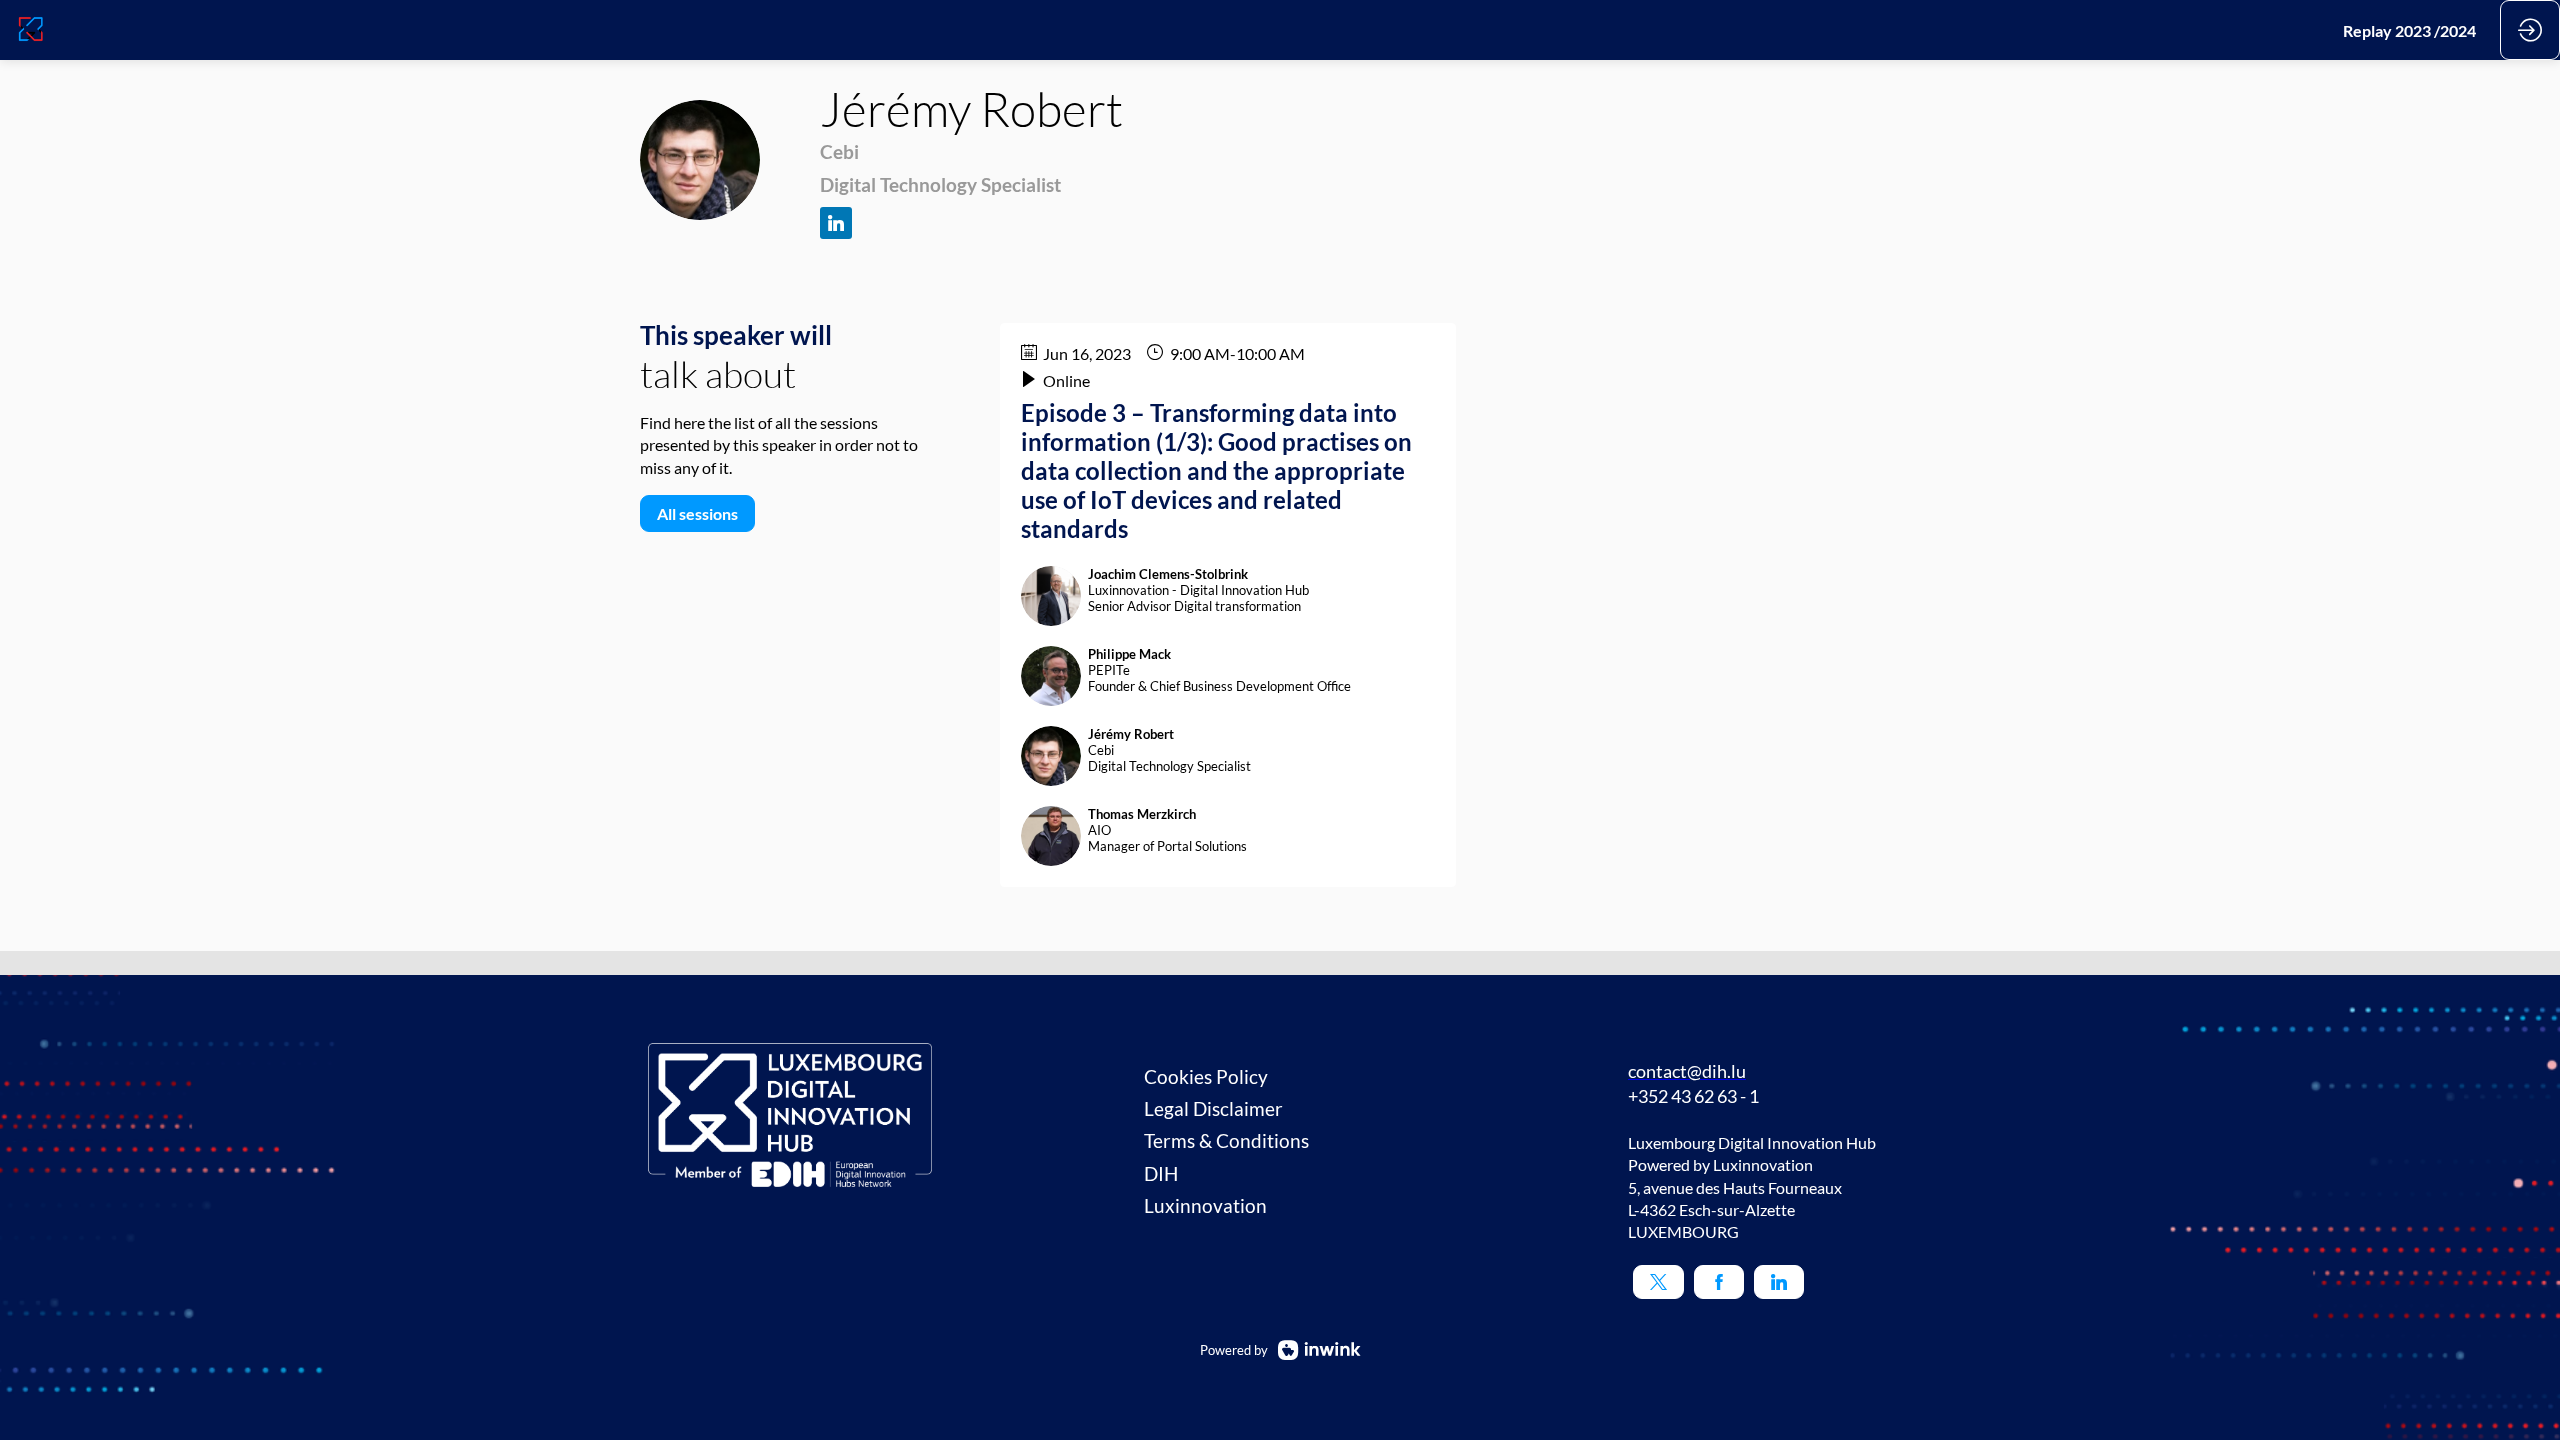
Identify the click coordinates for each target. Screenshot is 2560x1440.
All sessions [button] (697, 513)
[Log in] (2530, 30)
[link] (2409, 30)
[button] (1658, 1282)
